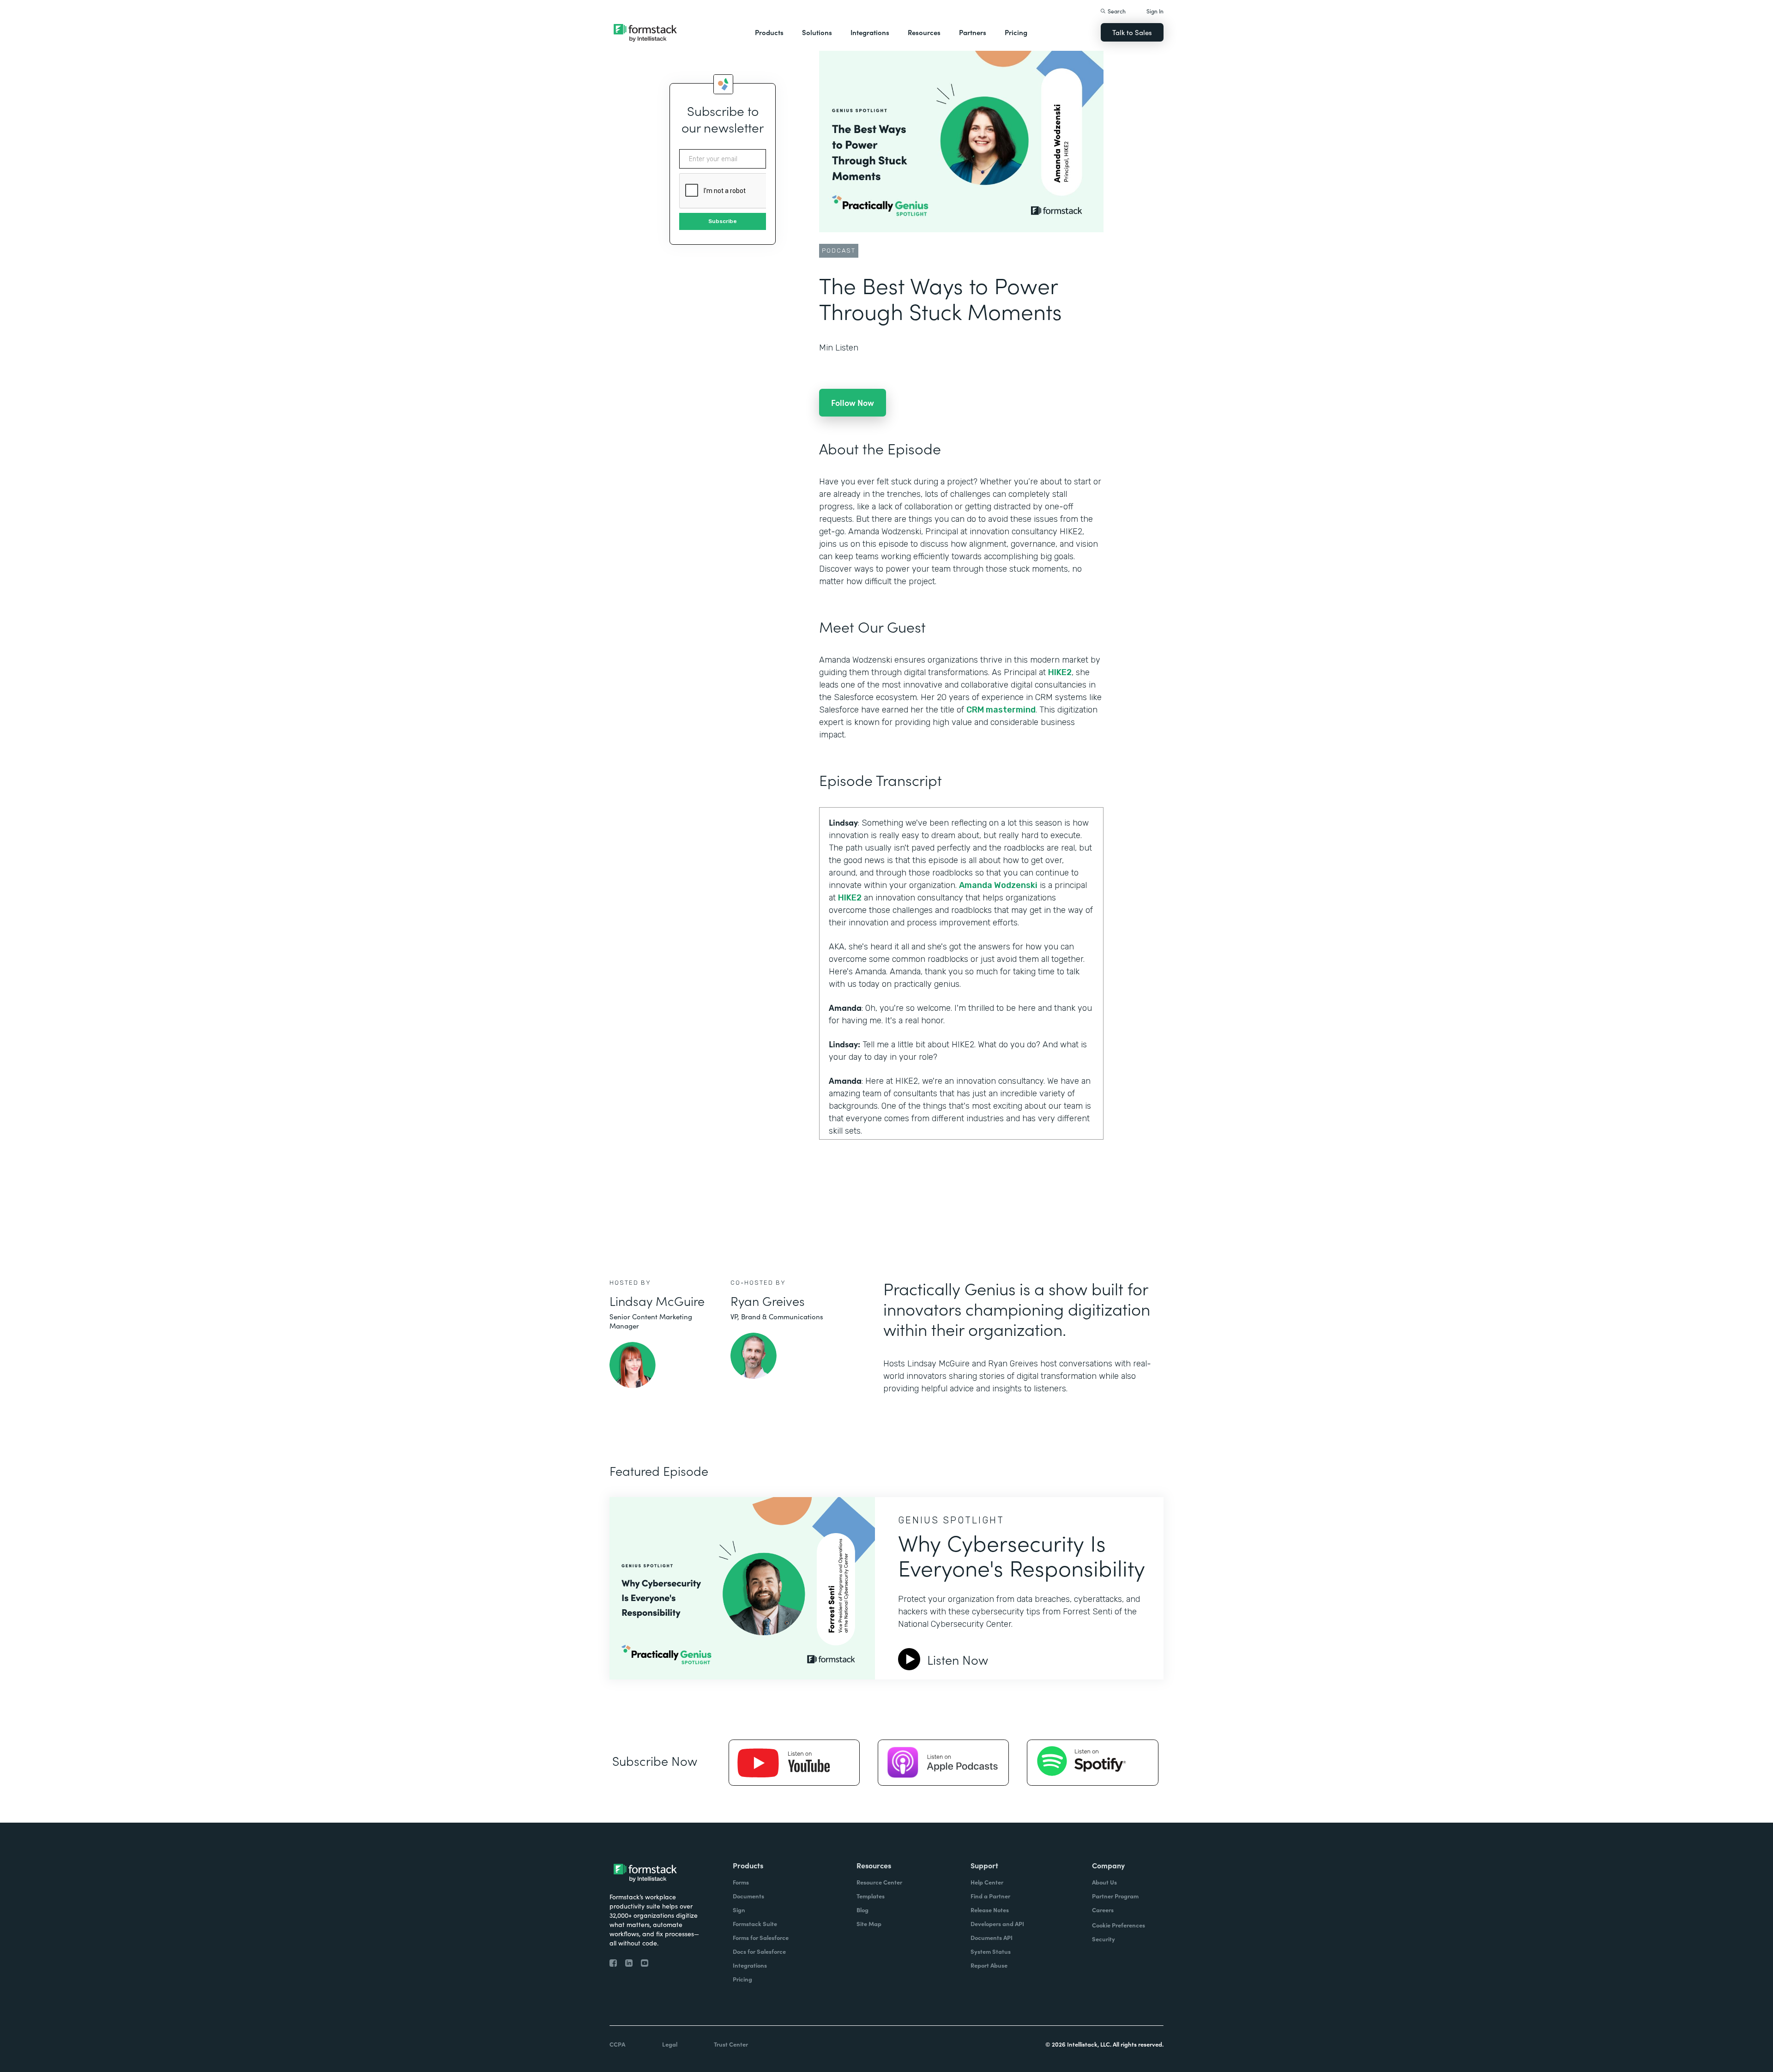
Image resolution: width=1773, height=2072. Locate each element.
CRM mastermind (1001, 710)
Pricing (1016, 32)
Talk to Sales (1132, 32)
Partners (973, 32)
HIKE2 (1060, 672)
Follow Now (853, 402)
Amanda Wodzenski (998, 885)
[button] (769, 32)
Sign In (1155, 11)
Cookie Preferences (1119, 1925)
